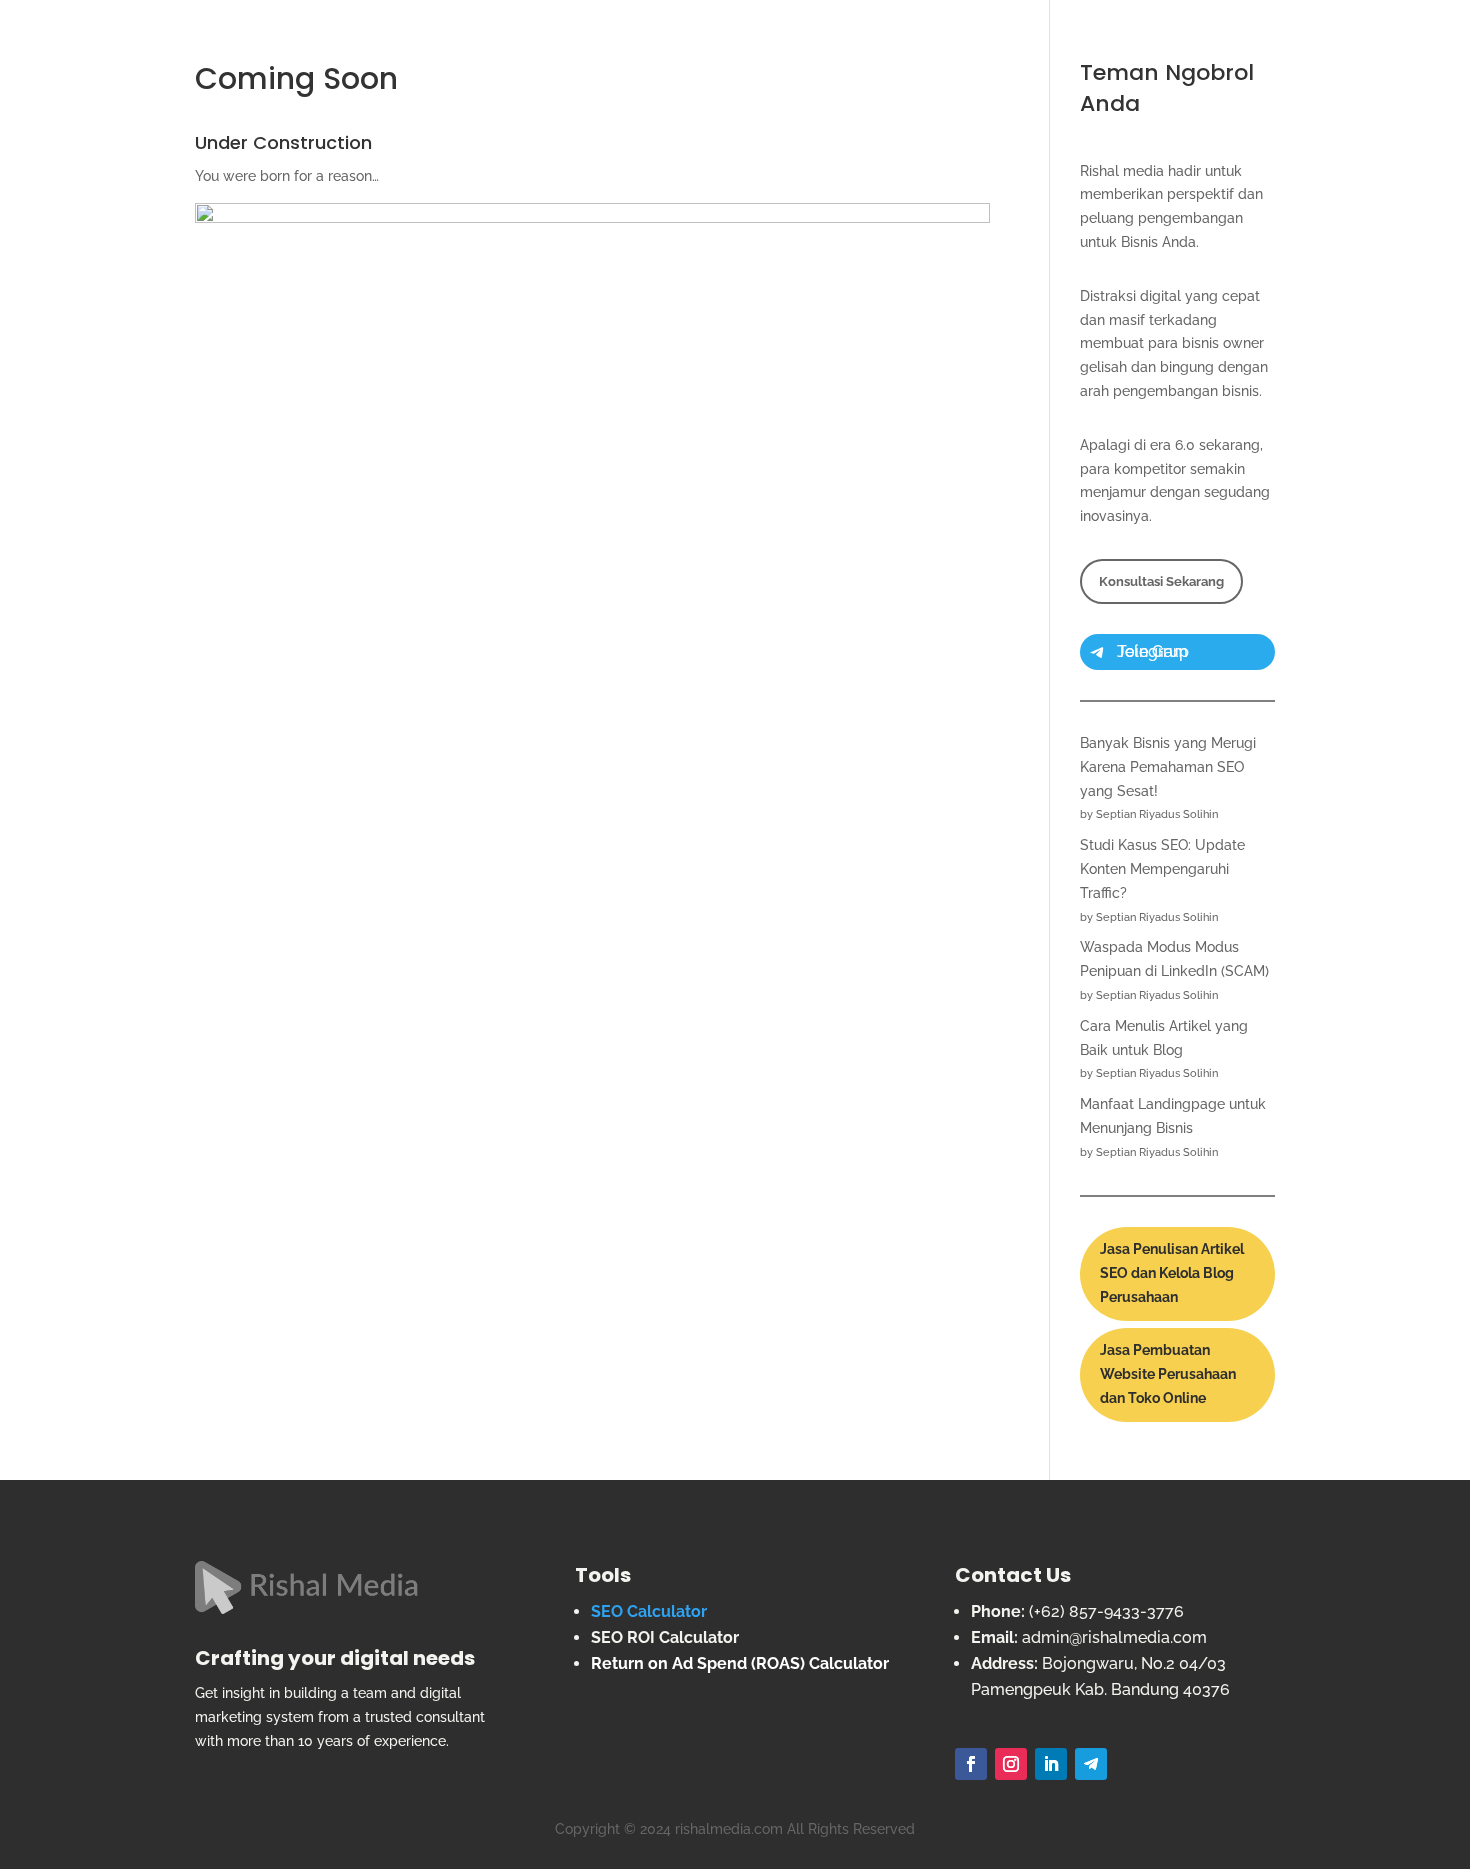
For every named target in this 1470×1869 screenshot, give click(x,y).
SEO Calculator (649, 1611)
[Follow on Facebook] (971, 1764)
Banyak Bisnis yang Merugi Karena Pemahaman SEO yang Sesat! (1168, 767)
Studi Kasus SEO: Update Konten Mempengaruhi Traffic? (1162, 869)
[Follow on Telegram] (1091, 1764)
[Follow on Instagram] (1011, 1764)
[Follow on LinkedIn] (1051, 1764)
